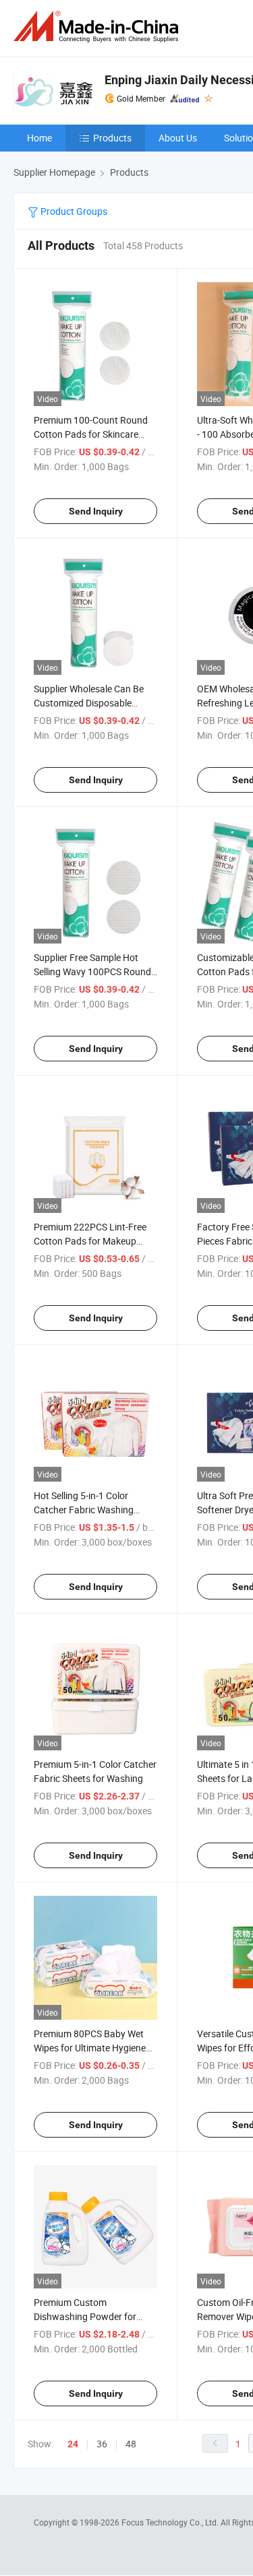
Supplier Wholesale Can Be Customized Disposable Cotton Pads (89, 703)
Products (112, 138)
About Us (178, 138)
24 (73, 2444)
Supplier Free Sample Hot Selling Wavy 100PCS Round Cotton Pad (92, 971)
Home (39, 138)
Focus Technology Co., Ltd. (171, 2522)
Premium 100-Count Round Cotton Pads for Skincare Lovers (91, 434)
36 (102, 2444)
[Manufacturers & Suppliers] (99, 27)
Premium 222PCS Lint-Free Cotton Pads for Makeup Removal (90, 1241)
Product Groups (73, 211)
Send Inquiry (96, 511)
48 (131, 2444)
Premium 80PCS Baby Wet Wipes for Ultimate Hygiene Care (90, 2048)
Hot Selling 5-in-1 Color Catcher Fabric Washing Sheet (84, 1510)
